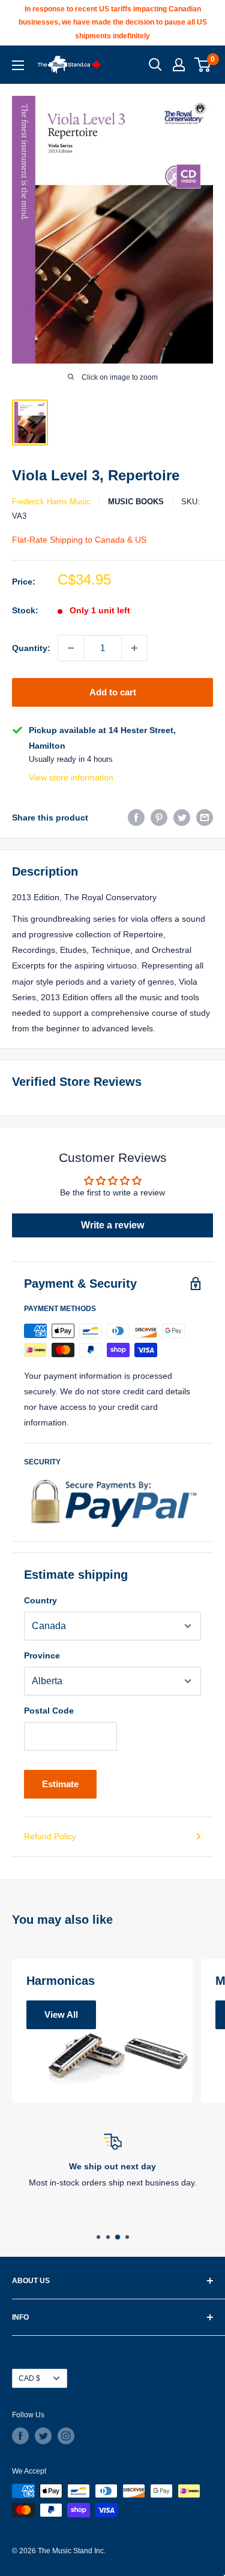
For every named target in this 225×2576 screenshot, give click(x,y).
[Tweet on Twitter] (182, 818)
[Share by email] (205, 818)
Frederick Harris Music (51, 502)
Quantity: (31, 648)
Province (42, 1655)
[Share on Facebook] (136, 818)
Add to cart (113, 692)
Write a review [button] (112, 1225)
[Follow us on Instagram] (66, 2436)
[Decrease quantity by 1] (71, 648)
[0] (203, 65)
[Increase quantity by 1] (134, 648)
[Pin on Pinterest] (159, 818)
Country (40, 1600)
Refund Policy (50, 1836)
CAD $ (29, 2378)
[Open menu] (18, 65)
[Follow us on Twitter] (43, 2436)
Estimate (60, 1784)
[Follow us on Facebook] (20, 2436)
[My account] (179, 65)
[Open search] (155, 65)
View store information (71, 777)
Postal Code (49, 1711)
